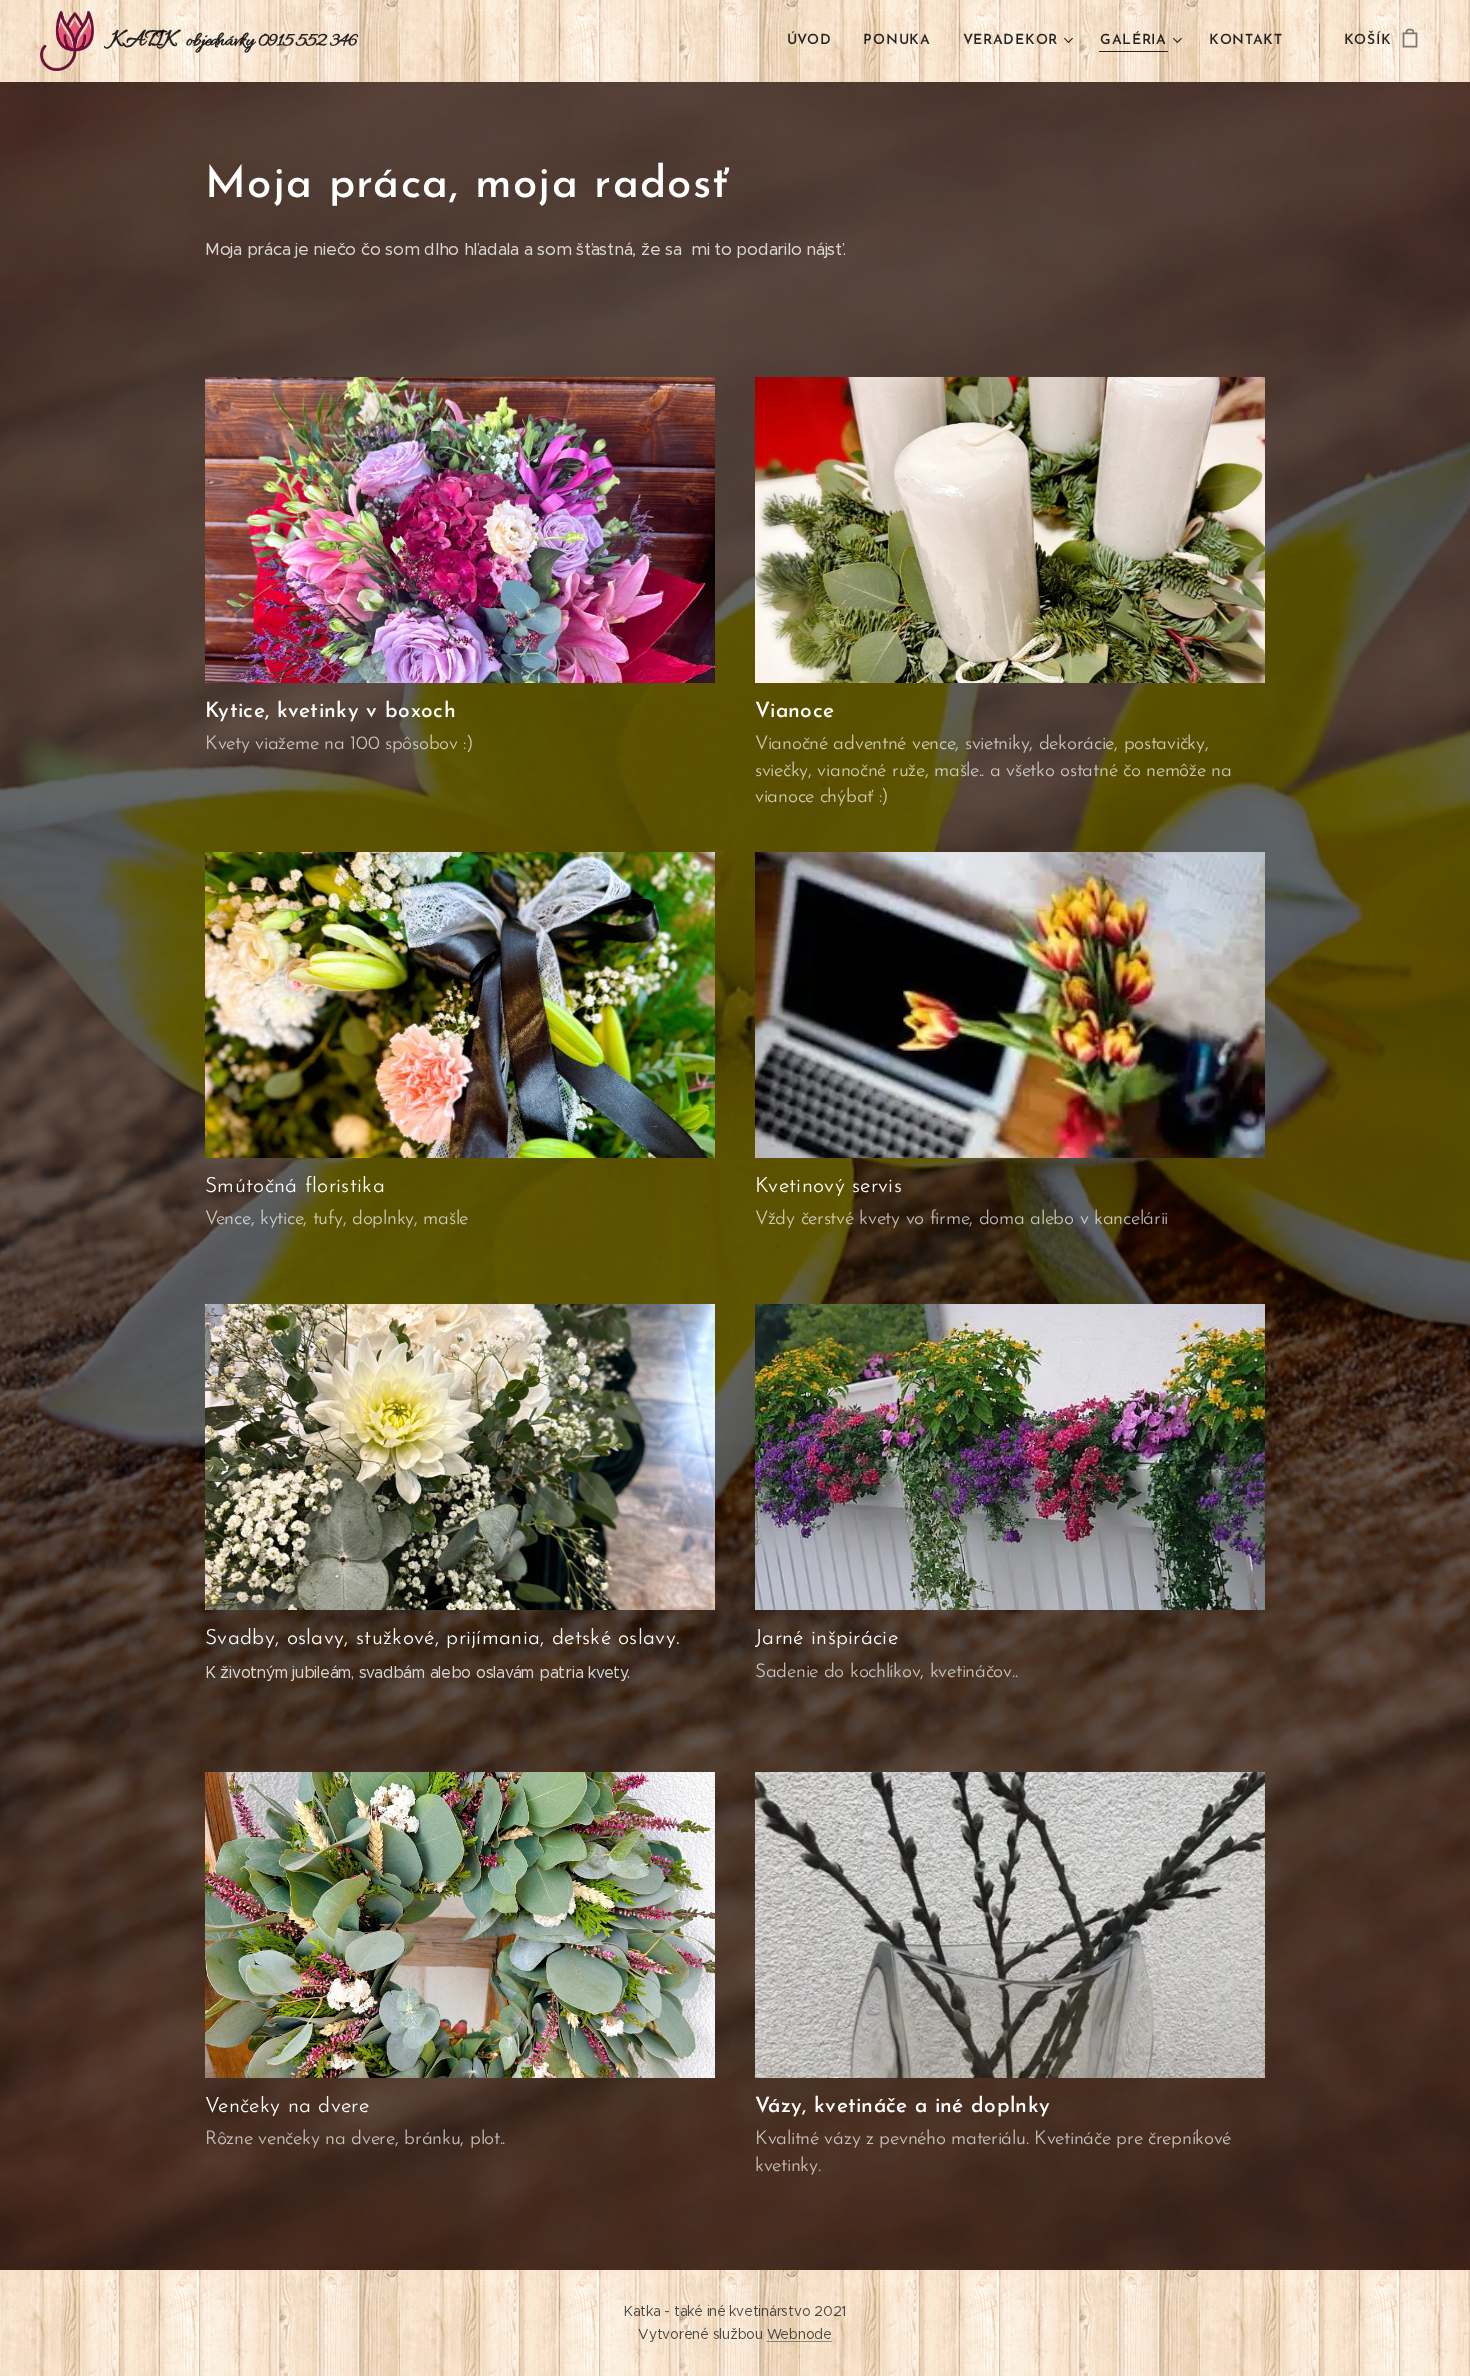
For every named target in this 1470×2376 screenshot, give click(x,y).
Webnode (799, 2334)
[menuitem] (815, 41)
